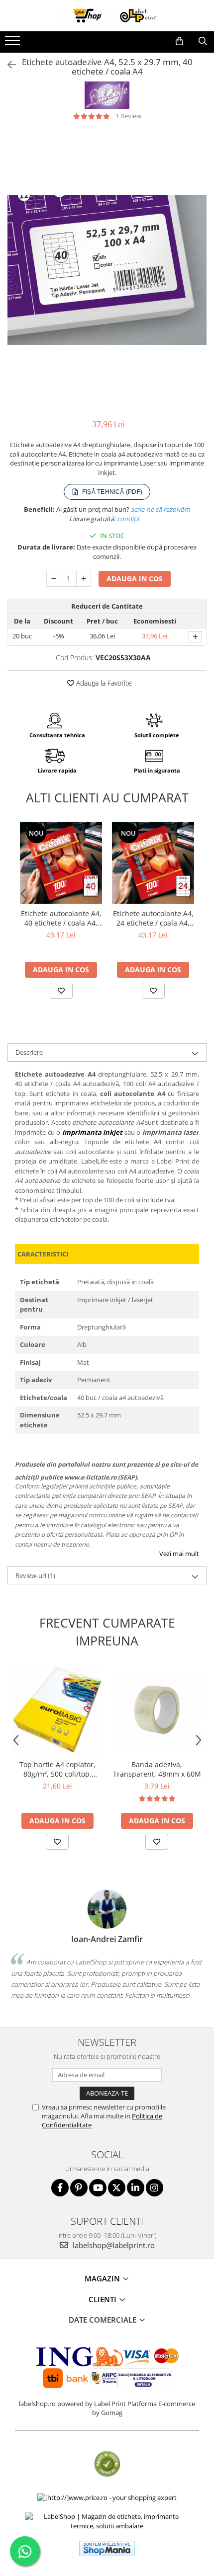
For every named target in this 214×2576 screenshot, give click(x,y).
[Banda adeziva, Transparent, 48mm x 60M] (157, 1710)
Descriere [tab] (29, 1052)
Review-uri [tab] (35, 1575)
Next (199, 280)
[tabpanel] (107, 270)
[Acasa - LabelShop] (107, 16)
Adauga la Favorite (103, 683)
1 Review (128, 116)
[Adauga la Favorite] (61, 991)
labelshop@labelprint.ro (113, 2245)
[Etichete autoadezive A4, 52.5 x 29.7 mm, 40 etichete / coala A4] (107, 270)
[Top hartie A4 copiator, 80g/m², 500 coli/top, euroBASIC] (57, 1710)
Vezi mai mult (179, 1554)
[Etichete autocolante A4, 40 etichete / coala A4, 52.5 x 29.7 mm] (61, 863)
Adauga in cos (135, 579)
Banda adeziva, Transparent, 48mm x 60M (157, 1769)
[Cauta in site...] (203, 41)
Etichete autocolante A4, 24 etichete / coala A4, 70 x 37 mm (153, 918)
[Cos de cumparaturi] (179, 41)
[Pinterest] (79, 2188)
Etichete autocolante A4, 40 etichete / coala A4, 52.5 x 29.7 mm (61, 918)
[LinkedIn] (136, 2188)
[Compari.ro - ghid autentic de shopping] (107, 2464)
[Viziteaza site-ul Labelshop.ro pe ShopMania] (107, 2548)
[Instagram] (155, 2188)
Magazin (103, 2278)
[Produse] (14, 44)
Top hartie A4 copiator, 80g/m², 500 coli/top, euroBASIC (57, 1769)
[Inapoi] (7, 65)
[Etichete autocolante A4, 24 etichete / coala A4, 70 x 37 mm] (153, 863)
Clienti (104, 2299)
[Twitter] (117, 2188)
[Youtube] (98, 2188)
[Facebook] (60, 2188)
